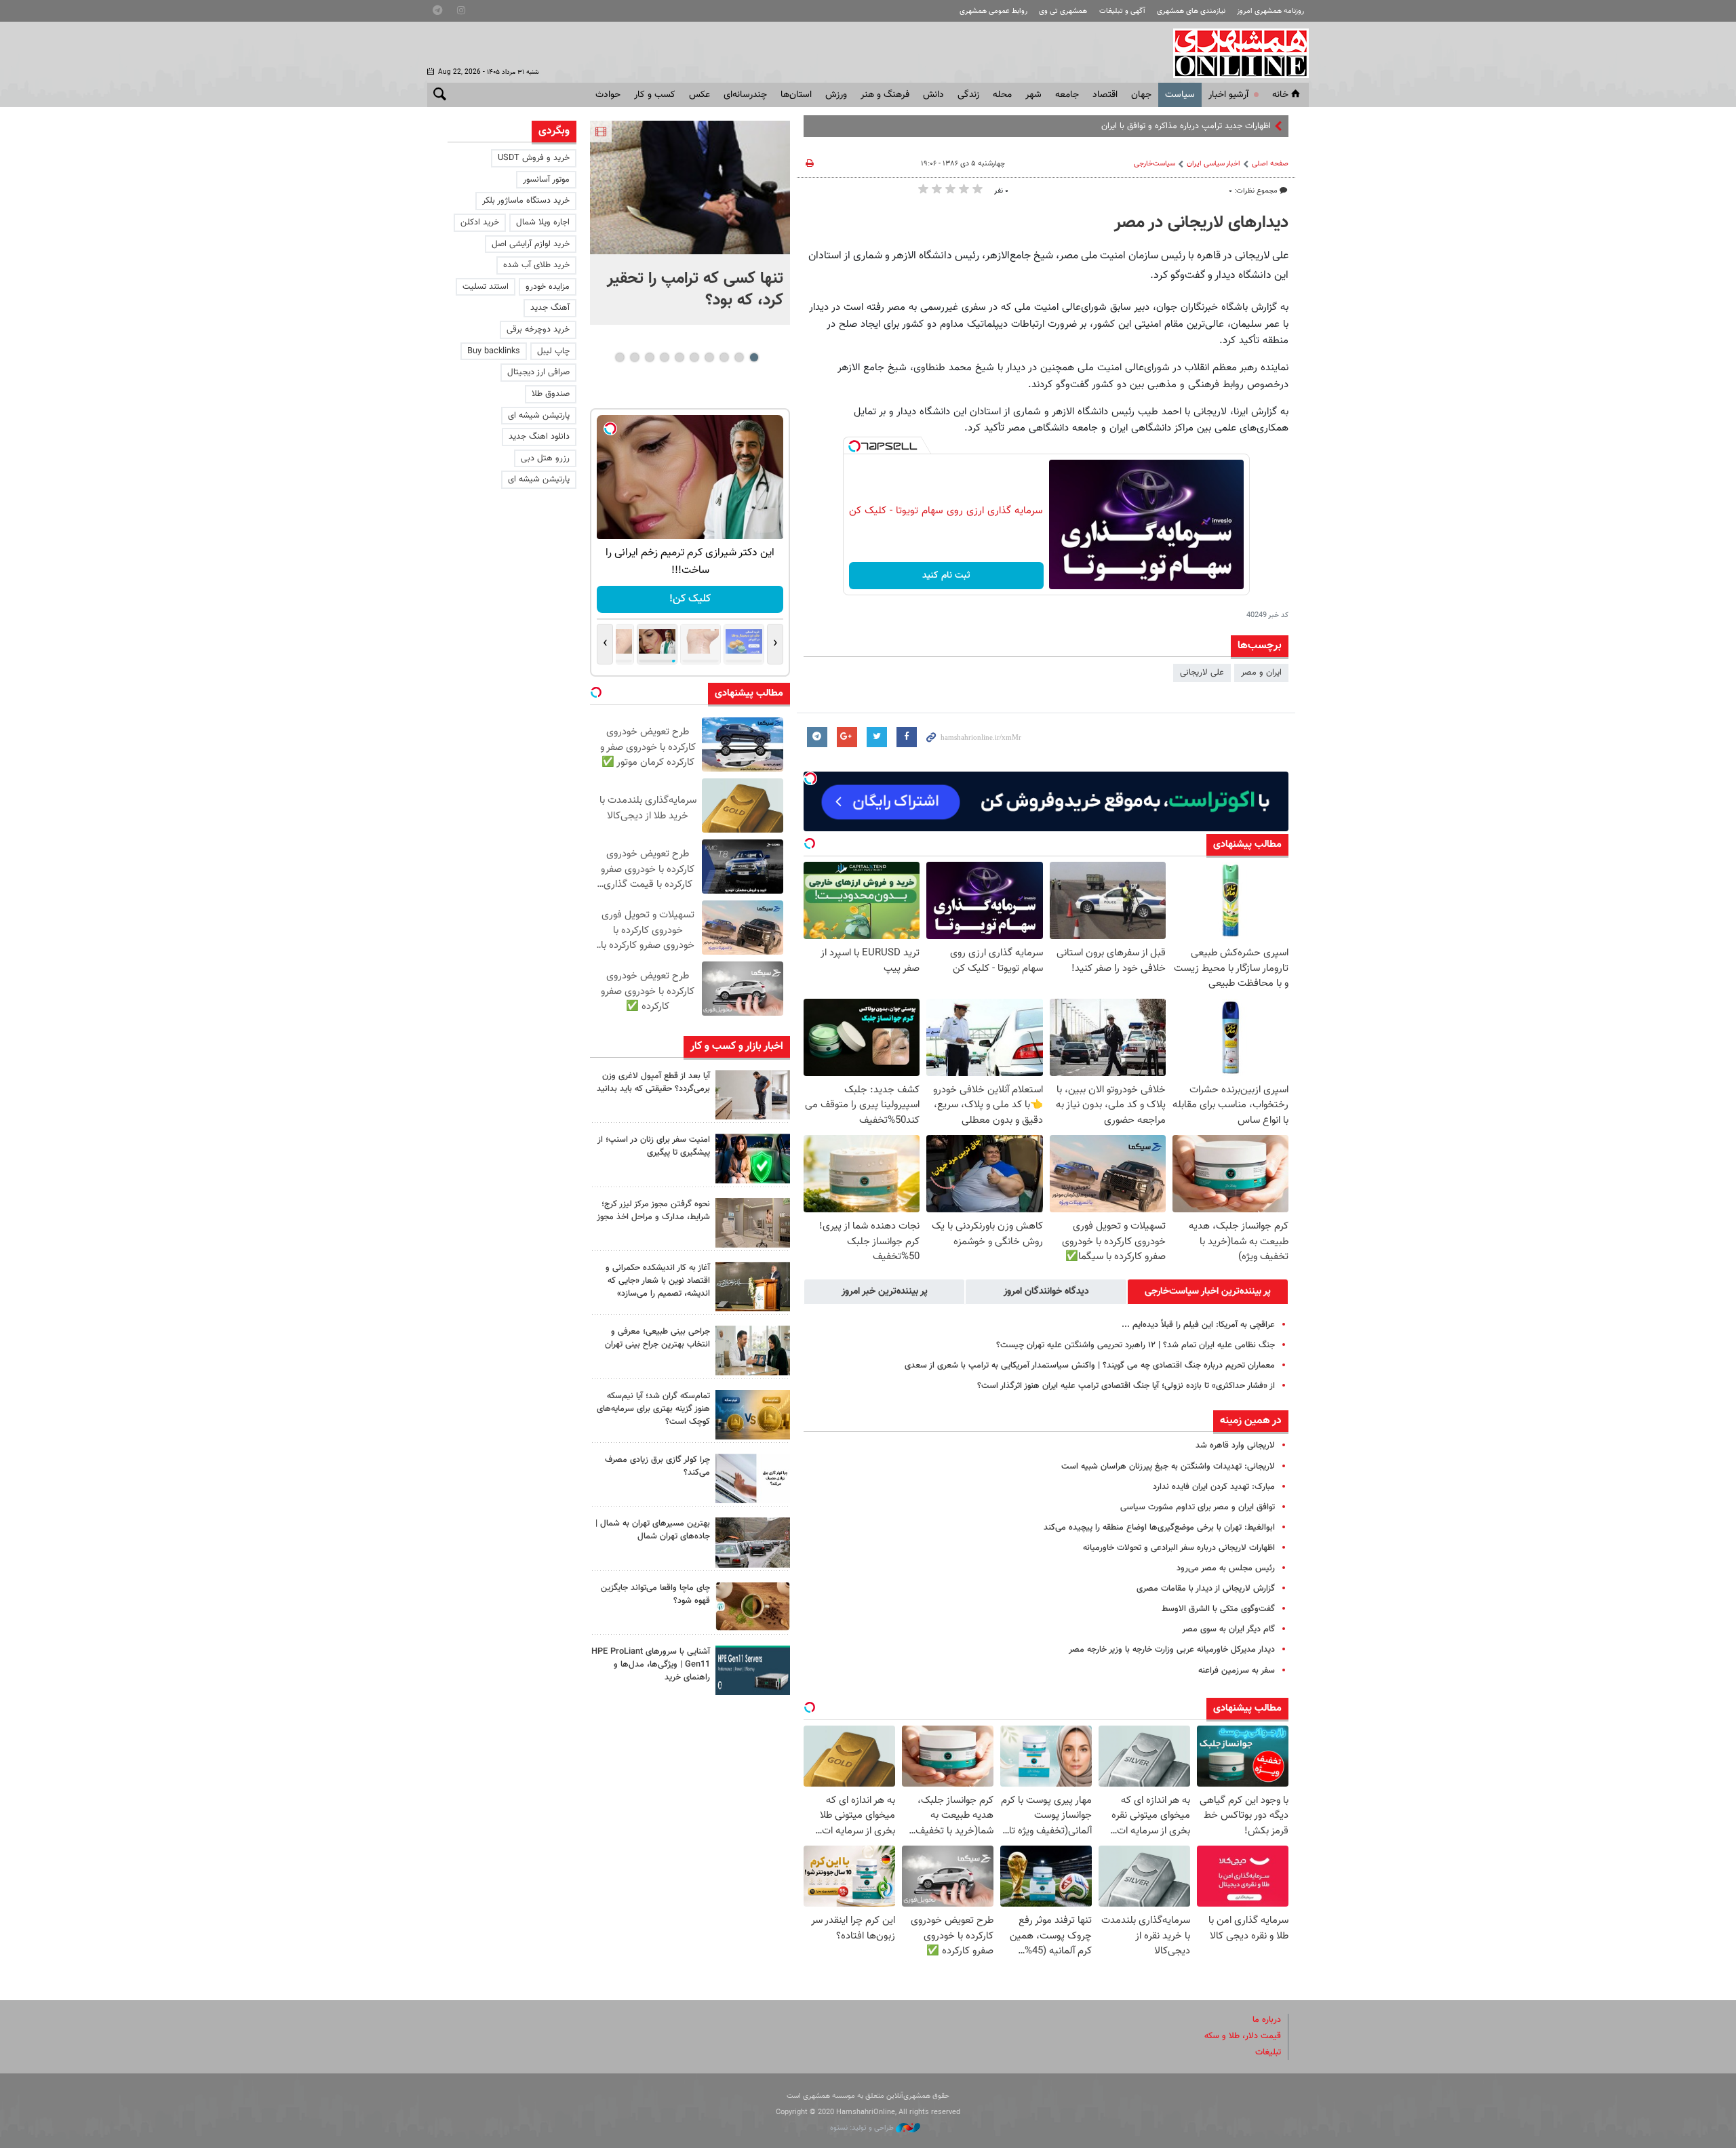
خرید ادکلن (480, 222)
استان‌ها (796, 95)
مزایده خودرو (548, 287)
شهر (1033, 95)
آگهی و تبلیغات (1122, 11)
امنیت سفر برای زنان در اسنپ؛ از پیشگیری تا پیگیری (654, 1146)
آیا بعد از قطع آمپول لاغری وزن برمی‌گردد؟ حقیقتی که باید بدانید (653, 1082)
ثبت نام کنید (946, 576)
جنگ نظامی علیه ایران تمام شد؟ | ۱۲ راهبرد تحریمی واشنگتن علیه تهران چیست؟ (1136, 1345)
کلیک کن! (690, 599)
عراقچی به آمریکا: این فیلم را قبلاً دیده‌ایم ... (1198, 1325)
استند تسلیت (486, 287)
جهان (1141, 95)
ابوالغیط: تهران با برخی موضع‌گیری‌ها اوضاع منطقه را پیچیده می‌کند (1159, 1528)
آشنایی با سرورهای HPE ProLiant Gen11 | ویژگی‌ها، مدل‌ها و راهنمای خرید (651, 1665)
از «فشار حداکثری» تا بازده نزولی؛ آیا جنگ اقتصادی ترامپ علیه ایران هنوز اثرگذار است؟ (1126, 1386)
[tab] (1208, 1292)
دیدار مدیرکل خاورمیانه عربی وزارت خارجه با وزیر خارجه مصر (1172, 1650)
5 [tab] (694, 357)
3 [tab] (724, 357)
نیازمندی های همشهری (1191, 11)
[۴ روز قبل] (753, 1670)
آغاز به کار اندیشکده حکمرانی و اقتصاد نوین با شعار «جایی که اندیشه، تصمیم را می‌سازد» (658, 1281)
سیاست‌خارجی (1155, 164)
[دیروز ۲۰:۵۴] (690, 187)
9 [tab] (634, 357)
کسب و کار (655, 95)
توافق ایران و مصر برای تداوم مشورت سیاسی (1198, 1507)
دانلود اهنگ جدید (539, 437)
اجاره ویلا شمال (543, 222)
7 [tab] (664, 357)
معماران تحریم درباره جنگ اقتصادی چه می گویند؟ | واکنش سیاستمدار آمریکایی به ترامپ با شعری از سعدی (1090, 1366)
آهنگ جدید (550, 308)
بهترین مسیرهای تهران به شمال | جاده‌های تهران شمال (653, 1530)
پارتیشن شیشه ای (539, 416)
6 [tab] (679, 357)
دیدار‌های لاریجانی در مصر (1201, 223)
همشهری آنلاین (1234, 53)
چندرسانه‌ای (745, 95)
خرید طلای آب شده (536, 265)
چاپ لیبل (553, 351)
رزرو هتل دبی (545, 458)
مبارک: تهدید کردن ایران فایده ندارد (1214, 1487)
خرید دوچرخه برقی (538, 330)
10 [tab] (620, 357)
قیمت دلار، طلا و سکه (1243, 2036)
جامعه (1067, 95)
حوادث (608, 95)
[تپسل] (854, 446)
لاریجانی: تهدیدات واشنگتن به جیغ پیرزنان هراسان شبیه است (1168, 1467)
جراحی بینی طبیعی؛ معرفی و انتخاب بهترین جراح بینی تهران (657, 1338)
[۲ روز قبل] (753, 1095)
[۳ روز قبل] (753, 1350)
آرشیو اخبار (1228, 95)
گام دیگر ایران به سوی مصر (1228, 1629)
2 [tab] (739, 357)
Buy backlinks (494, 351)
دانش (933, 95)
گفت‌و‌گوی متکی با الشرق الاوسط (1218, 1609)
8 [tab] (649, 357)
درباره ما (1267, 2020)
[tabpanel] (690, 223)
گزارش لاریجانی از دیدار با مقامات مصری (1206, 1589)
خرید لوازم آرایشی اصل (531, 244)
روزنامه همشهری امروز (1270, 11)
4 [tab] (709, 357)
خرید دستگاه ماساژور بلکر (526, 201)
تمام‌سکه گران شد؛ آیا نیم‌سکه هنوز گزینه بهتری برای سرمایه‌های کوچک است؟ (653, 1409)
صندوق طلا (551, 394)
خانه (1280, 95)
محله (1002, 95)
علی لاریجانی (1202, 673)
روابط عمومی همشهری (993, 11)
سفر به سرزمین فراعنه (1237, 1671)
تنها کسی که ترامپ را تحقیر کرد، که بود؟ (695, 290)
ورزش (836, 95)
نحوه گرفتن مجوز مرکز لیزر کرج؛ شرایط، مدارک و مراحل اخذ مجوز (653, 1211)
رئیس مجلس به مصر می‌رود (1226, 1568)
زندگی (968, 95)
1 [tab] (754, 357)
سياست (1180, 95)
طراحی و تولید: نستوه (863, 2128)
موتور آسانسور (546, 180)
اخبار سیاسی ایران (1214, 164)
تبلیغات (1268, 2052)
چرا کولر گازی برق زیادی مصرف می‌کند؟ (657, 1466)
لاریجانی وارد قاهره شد (1235, 1446)
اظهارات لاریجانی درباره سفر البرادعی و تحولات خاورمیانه (1179, 1548)
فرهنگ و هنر (885, 95)
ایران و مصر (1261, 673)
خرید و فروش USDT (534, 158)
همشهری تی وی (1063, 11)
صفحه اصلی (1270, 164)
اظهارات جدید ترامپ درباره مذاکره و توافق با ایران (1186, 126)
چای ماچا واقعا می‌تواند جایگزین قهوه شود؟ (655, 1594)
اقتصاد (1105, 95)
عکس (699, 95)
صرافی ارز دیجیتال (538, 372)
